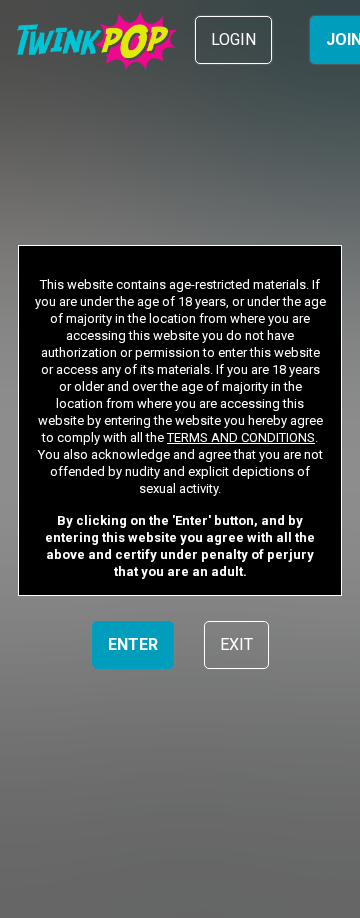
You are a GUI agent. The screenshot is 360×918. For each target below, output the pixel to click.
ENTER (133, 644)
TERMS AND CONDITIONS (241, 437)
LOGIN (233, 39)
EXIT (236, 644)
